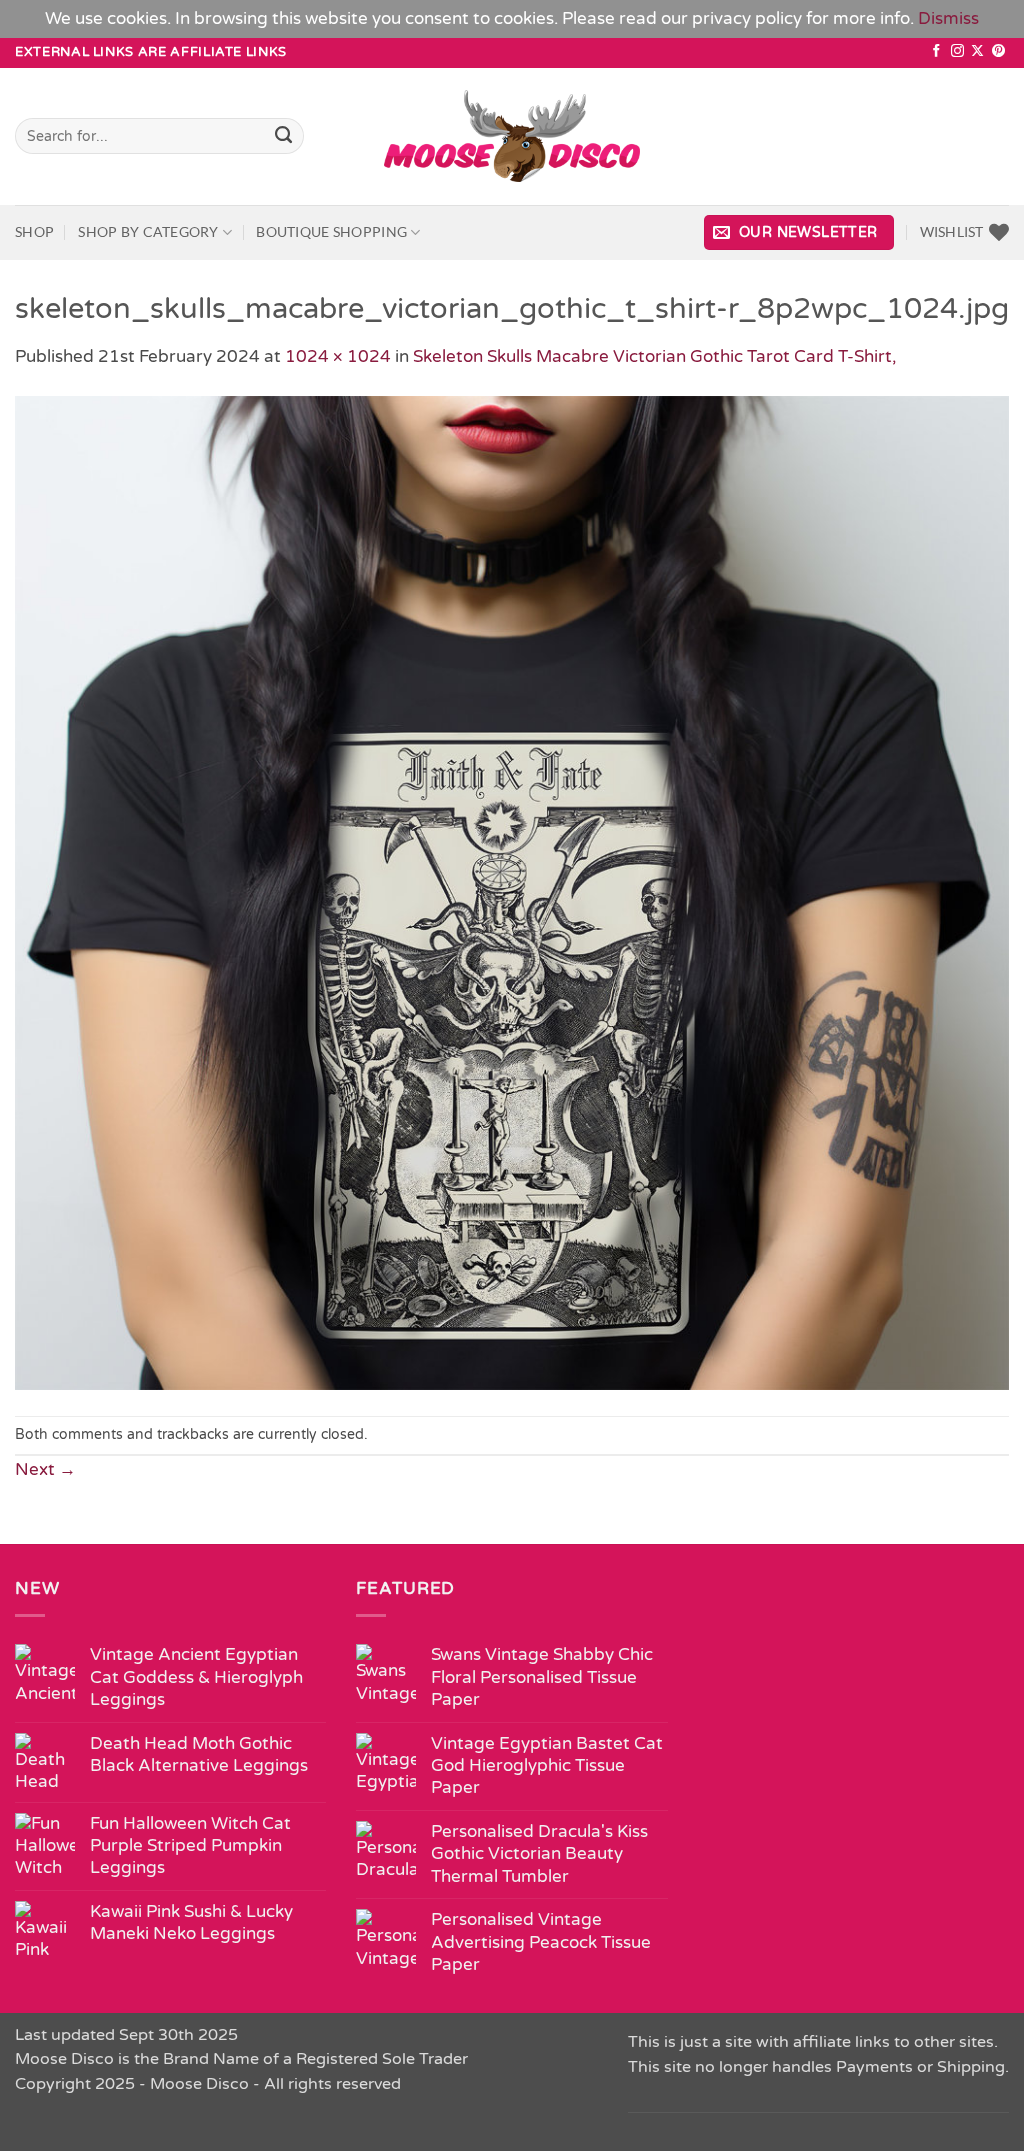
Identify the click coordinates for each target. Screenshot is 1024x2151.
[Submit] (284, 136)
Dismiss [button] (948, 18)
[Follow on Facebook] (936, 51)
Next (45, 1469)
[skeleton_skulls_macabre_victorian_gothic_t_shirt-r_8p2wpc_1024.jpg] (512, 891)
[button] (799, 232)
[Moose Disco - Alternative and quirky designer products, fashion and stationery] (512, 136)
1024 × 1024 (338, 356)
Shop (34, 231)
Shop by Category (148, 231)
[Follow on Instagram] (957, 51)
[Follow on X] (977, 51)
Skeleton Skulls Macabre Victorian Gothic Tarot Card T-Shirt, (654, 356)
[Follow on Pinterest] (998, 51)
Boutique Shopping (331, 231)
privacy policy (747, 18)
